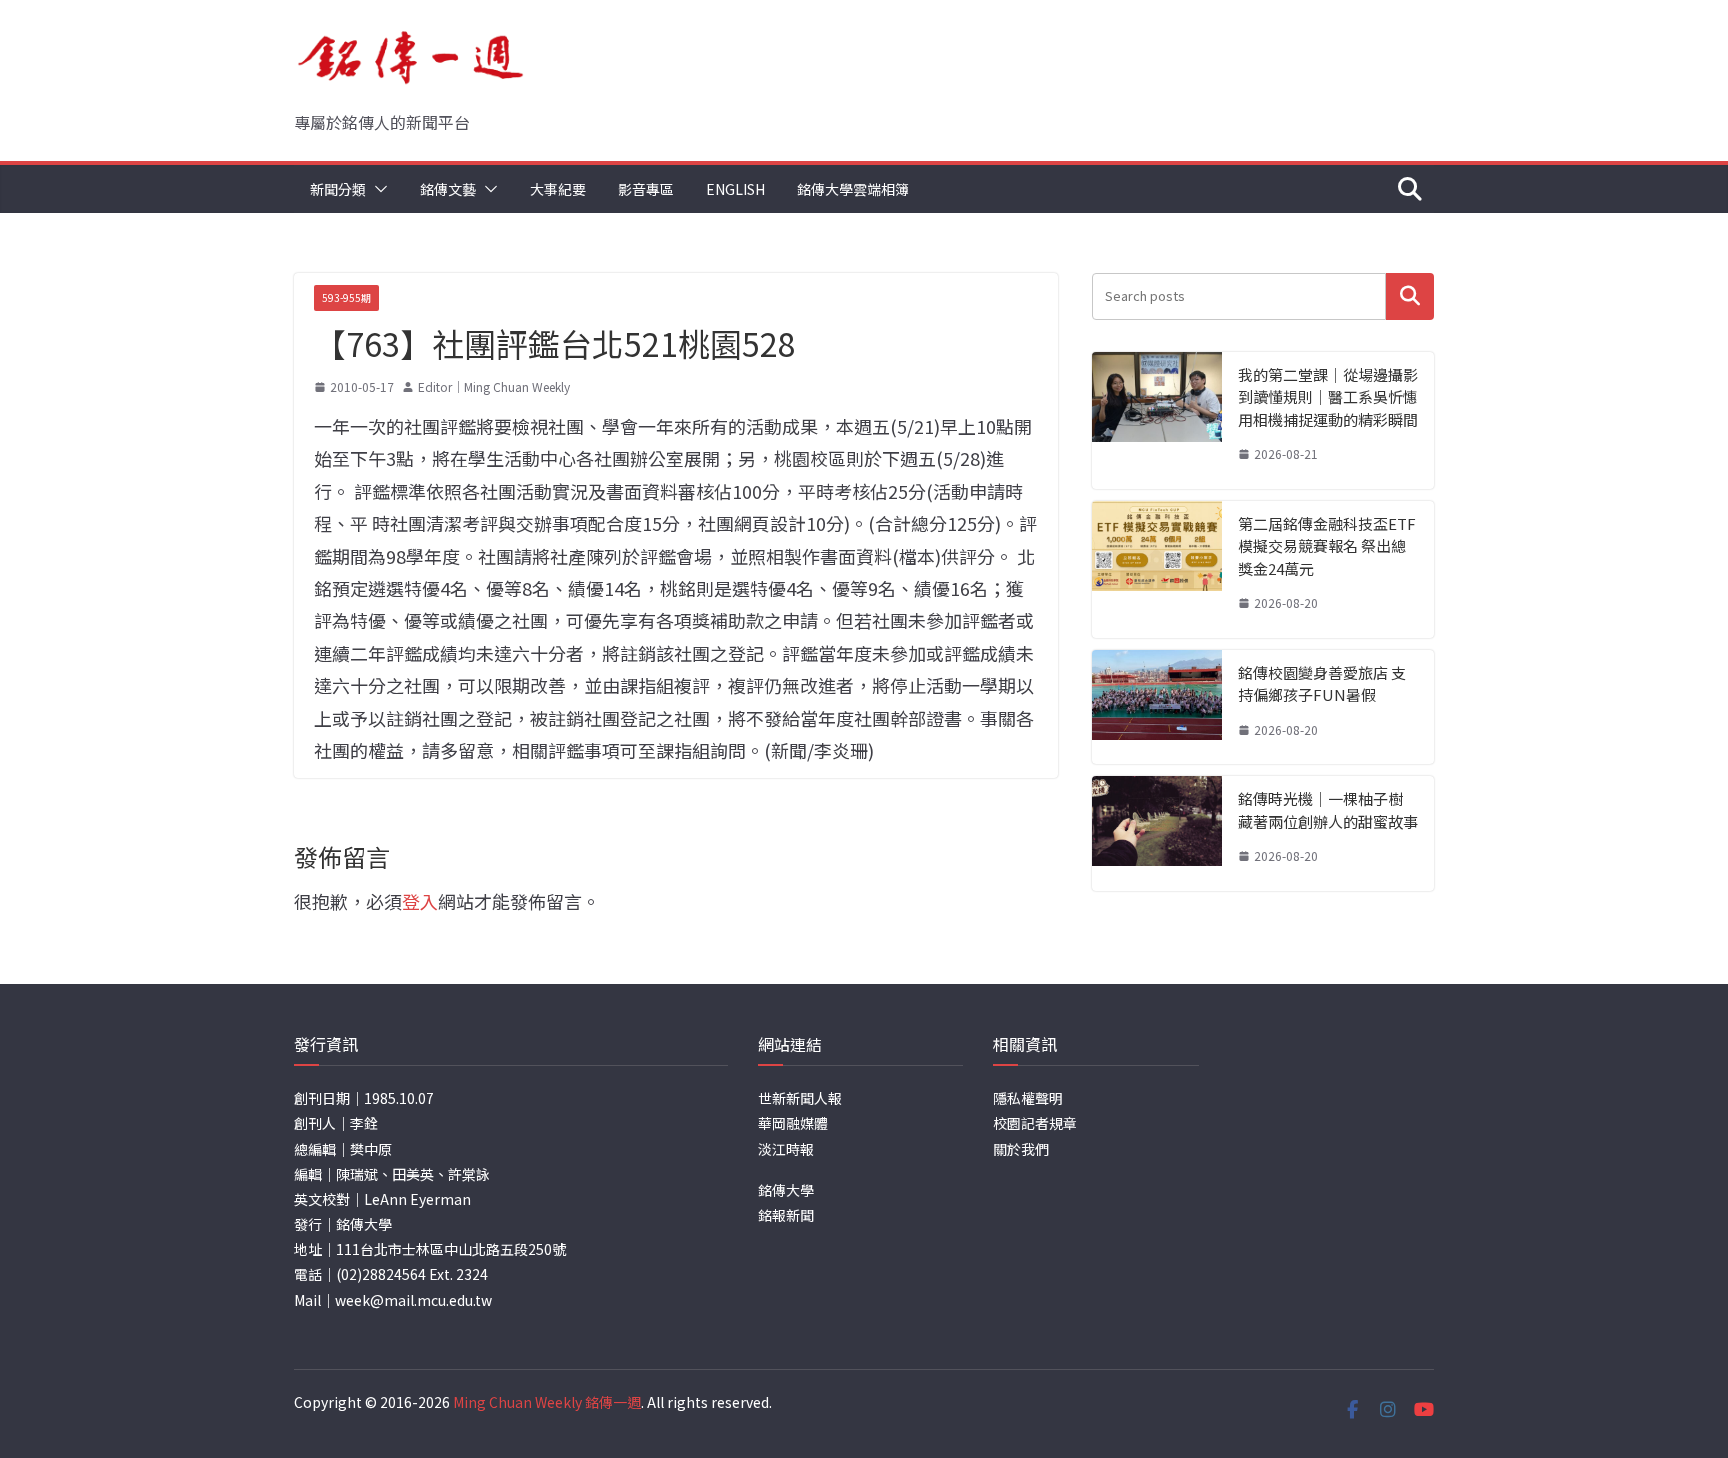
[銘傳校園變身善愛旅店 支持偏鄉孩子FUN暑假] (1157, 707)
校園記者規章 (1035, 1123)
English (735, 189)
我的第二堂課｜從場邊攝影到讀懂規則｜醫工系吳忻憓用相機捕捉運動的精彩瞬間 (1328, 397)
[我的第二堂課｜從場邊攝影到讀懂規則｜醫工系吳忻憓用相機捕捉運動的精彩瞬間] (1157, 420)
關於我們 (1021, 1149)
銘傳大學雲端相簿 (853, 189)
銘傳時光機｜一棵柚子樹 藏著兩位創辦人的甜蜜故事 (1328, 810)
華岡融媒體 (793, 1123)
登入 (420, 901)
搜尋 (1410, 296)
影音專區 (646, 189)
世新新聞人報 (800, 1098)
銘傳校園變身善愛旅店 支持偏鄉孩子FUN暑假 (1322, 684)
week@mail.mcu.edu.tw (413, 1300)
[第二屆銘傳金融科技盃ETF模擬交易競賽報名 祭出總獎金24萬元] (1157, 569)
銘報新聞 (786, 1215)
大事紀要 (558, 189)
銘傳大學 (786, 1190)
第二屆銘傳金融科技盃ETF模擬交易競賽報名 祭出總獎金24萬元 (1327, 546)
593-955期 (346, 297)
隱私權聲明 (1028, 1098)
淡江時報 (786, 1149)
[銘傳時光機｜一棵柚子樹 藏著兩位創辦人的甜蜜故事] (1157, 833)
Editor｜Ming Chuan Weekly (494, 386)
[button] (377, 189)
